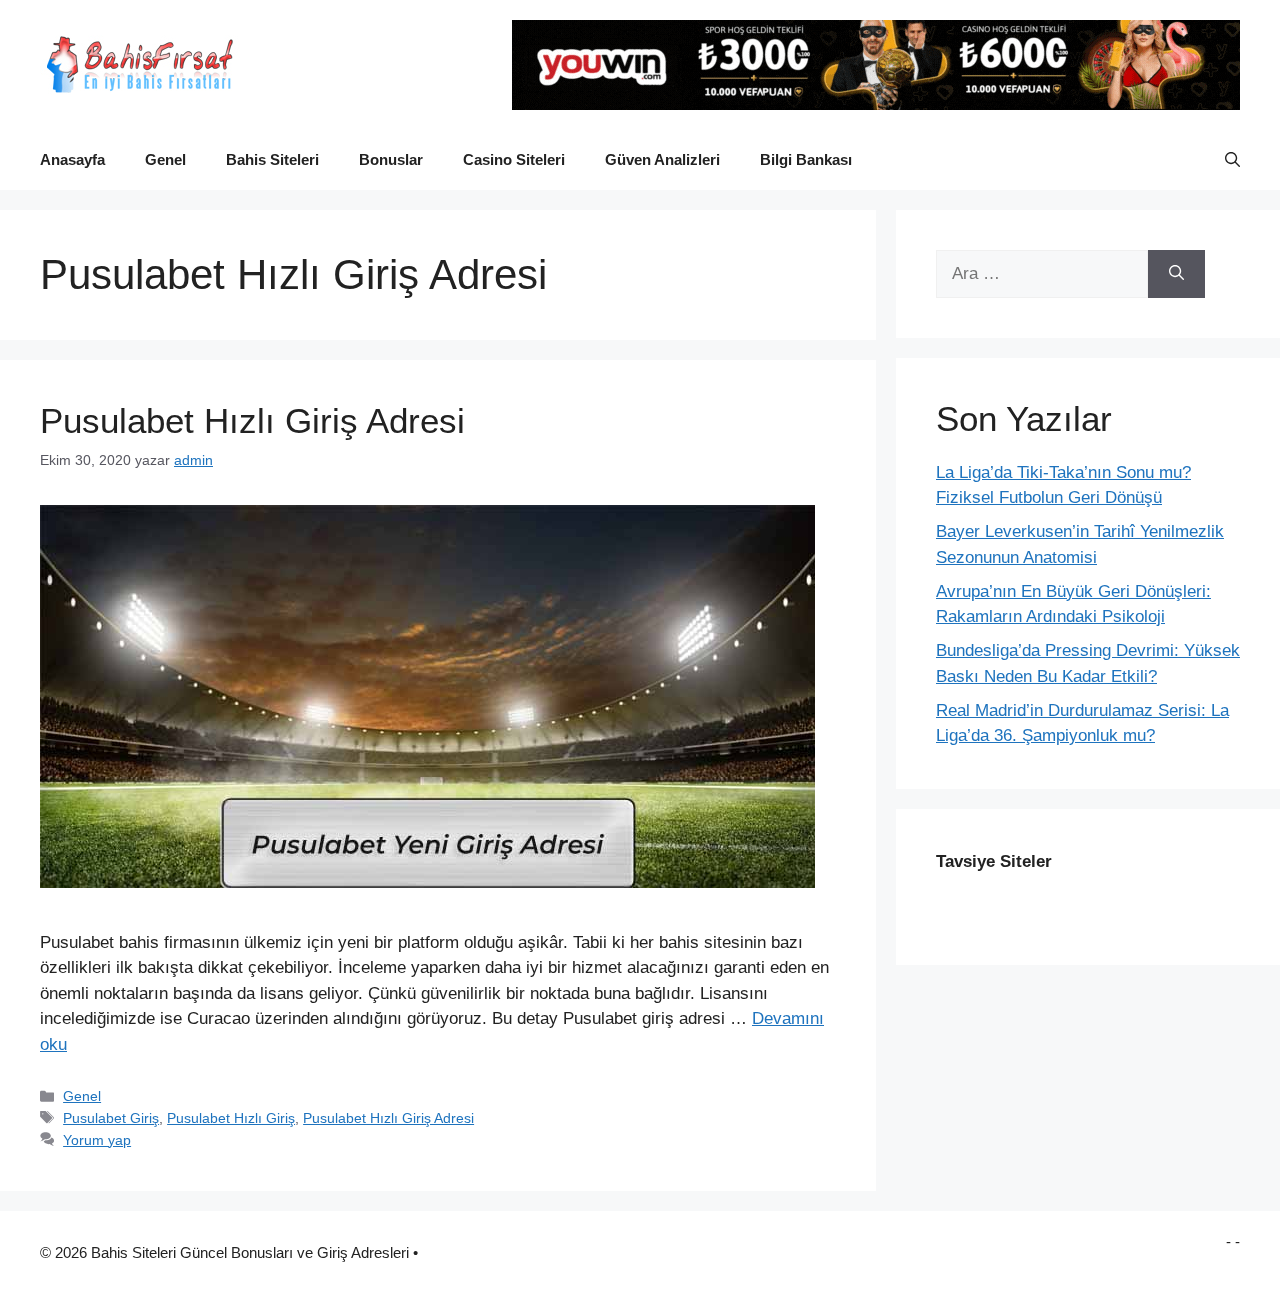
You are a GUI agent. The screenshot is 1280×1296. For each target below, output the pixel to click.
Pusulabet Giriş (111, 1118)
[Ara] (1176, 274)
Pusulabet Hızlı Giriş (231, 1118)
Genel (165, 159)
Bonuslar (391, 159)
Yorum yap (97, 1140)
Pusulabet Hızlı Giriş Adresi (252, 420)
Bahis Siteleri (272, 159)
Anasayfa (72, 159)
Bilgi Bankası (806, 159)
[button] (1232, 160)
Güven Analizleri (662, 159)
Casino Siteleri (514, 159)
